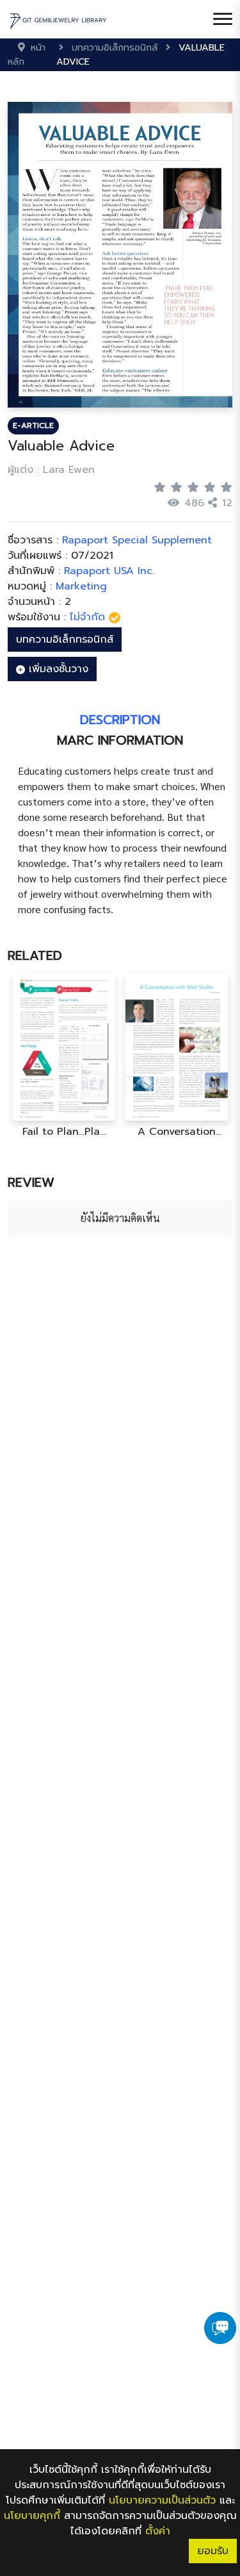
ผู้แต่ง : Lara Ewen (51, 470)
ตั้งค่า (158, 2531)
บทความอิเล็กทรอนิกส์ (65, 640)
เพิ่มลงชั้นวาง (57, 669)
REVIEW (31, 1182)
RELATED (35, 955)
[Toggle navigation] (223, 19)
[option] (64, 1056)
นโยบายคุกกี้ (32, 2516)
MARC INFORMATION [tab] (120, 740)
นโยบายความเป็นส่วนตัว (162, 2500)
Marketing (81, 586)
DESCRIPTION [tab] (120, 720)
